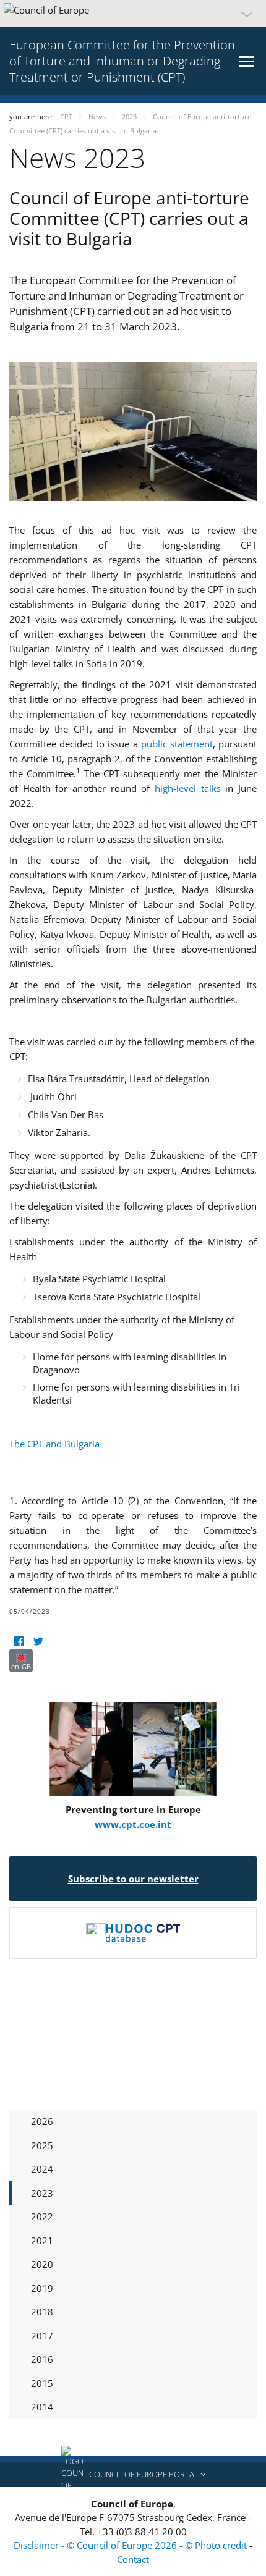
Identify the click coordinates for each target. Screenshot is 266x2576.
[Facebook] (19, 1641)
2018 (42, 2312)
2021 (42, 2241)
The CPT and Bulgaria (54, 1444)
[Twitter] (38, 1641)
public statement (177, 744)
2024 (42, 2169)
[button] (133, 14)
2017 (42, 2336)
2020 (42, 2264)
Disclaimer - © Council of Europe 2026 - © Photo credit (131, 2545)
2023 (42, 2193)
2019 (42, 2288)
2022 (42, 2216)
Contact (133, 2559)
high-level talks (188, 788)
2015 (42, 2383)
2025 (42, 2145)
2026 (42, 2121)
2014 (42, 2407)
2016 (42, 2359)
